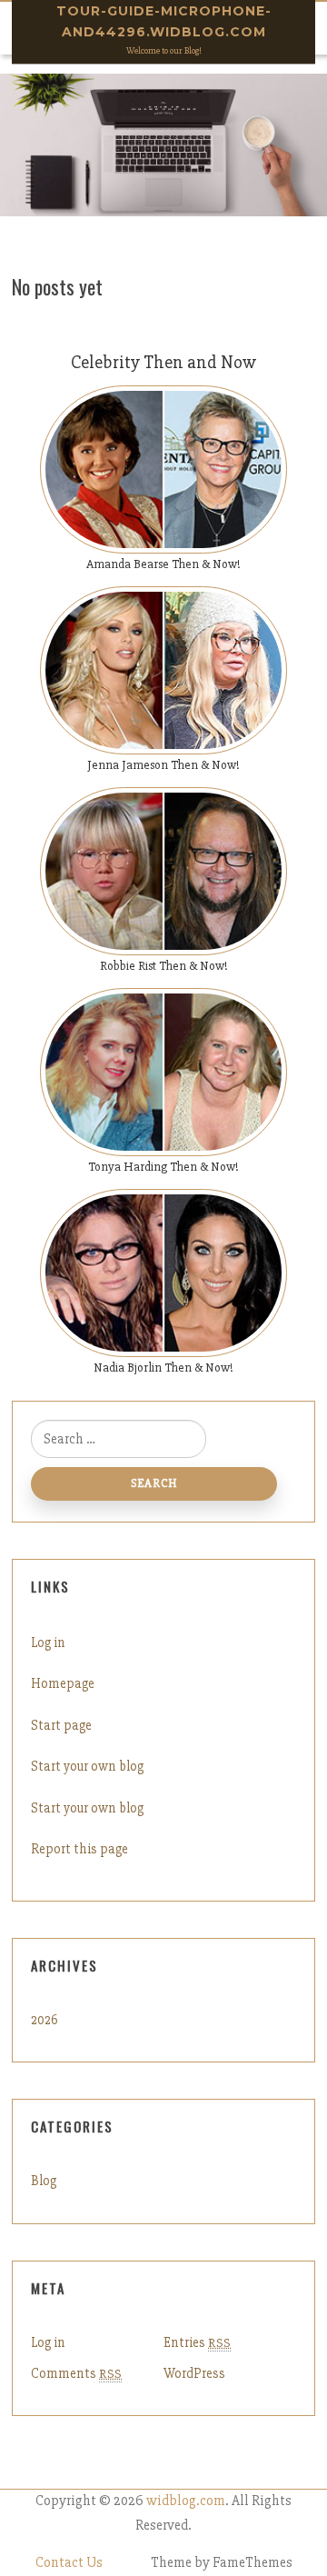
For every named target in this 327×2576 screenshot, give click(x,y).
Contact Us (69, 2563)
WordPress (194, 2373)
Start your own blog (87, 1766)
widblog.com (186, 2501)
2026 (45, 2020)
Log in (48, 1642)
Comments (76, 2373)
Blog (44, 2181)
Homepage (63, 1683)
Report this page (79, 1849)
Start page (61, 1725)
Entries (197, 2342)
